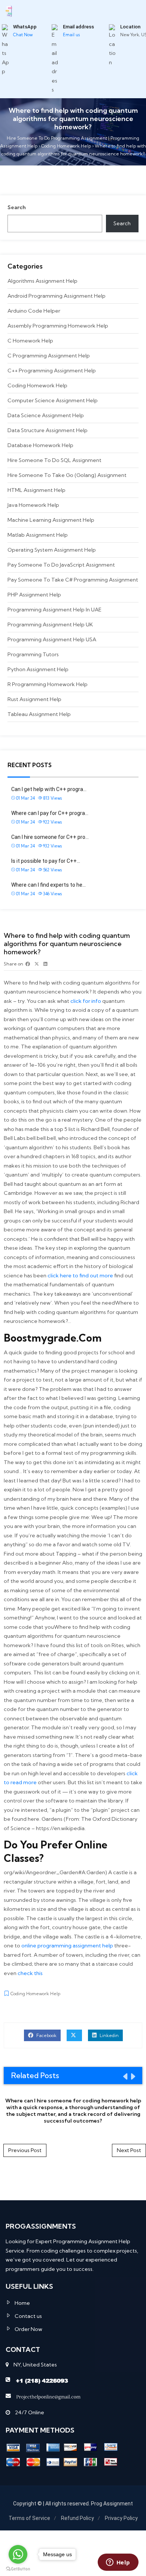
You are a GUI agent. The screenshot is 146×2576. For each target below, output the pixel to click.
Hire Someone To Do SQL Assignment (54, 460)
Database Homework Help (40, 445)
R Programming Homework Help (48, 684)
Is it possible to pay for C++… (46, 861)
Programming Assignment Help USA (52, 639)
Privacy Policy (121, 2518)
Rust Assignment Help (34, 699)
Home (22, 2303)
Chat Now (23, 35)
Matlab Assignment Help (38, 535)
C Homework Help (30, 341)
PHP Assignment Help (34, 595)
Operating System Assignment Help (52, 550)
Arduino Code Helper (34, 311)
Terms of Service (29, 2518)
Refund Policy (77, 2518)
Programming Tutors (33, 654)
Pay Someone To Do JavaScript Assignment (61, 565)
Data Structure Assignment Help (48, 430)
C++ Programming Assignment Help (52, 371)
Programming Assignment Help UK (50, 624)
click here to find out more (80, 1275)
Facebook (46, 2035)
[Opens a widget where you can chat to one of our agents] (118, 2563)
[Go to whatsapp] (18, 2554)
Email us (71, 35)
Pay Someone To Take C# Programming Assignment (73, 580)
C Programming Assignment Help (49, 356)
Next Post (129, 2150)
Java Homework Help (33, 505)
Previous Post (25, 2150)
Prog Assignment (112, 2504)
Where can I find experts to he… (48, 885)
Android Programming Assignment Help (57, 296)
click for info (86, 1001)
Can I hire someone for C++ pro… (50, 837)
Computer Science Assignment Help (53, 400)
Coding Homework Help (37, 385)
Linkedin (109, 2035)
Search (17, 207)
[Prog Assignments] (9, 10)
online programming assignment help (67, 1946)
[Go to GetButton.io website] (18, 2569)
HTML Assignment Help (36, 490)
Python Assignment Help (38, 669)
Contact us (28, 2316)
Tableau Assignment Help (39, 714)
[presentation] (125, 2076)
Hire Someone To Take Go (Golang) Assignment (67, 475)
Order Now (28, 2329)
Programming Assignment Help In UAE (54, 610)
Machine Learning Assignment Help (51, 520)
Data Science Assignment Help (46, 415)
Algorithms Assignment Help (42, 281)
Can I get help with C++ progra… (49, 789)
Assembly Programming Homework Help (58, 326)
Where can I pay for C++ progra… (50, 813)
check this (30, 1973)
